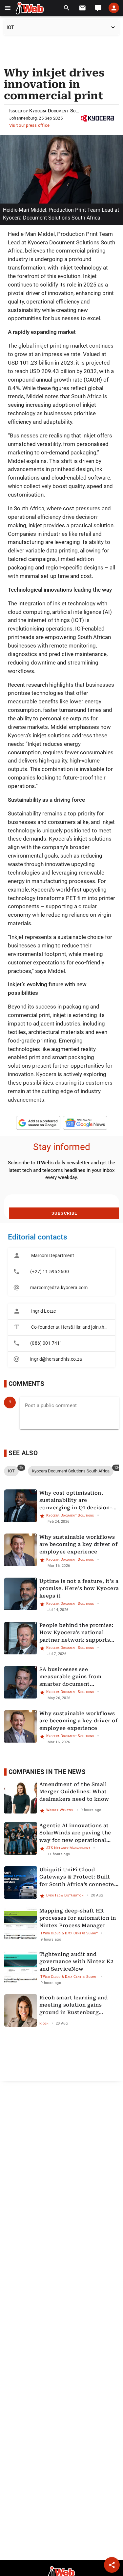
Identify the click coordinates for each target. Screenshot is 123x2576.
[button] (8, 8)
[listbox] (61, 1272)
